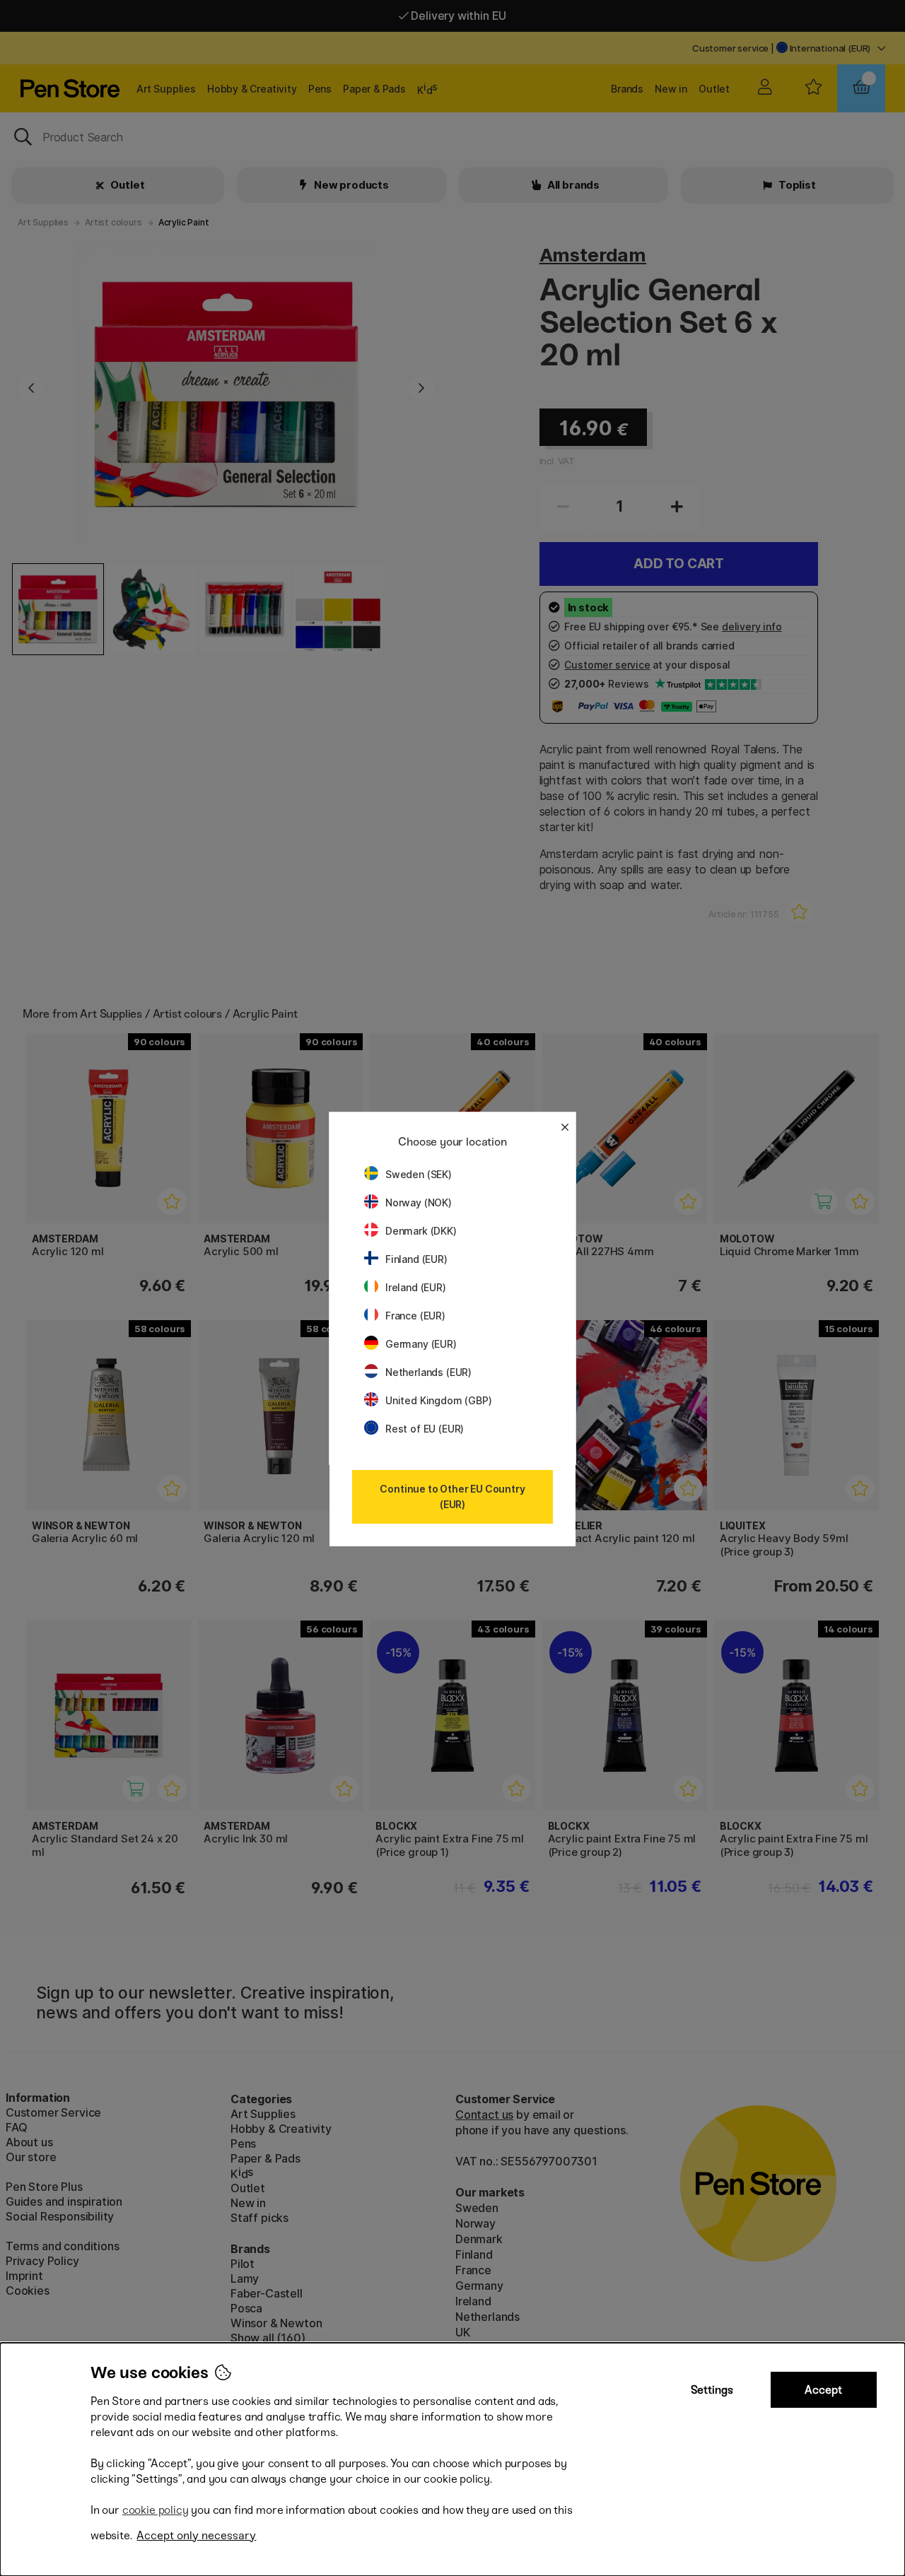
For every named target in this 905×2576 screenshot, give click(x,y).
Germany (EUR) (421, 1344)
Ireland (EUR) (416, 1287)
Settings (712, 2390)
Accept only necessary (196, 2535)
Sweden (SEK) (419, 1174)
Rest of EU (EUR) (425, 1429)
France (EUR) (415, 1316)
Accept (823, 2390)
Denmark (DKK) (421, 1231)
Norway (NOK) (419, 1202)
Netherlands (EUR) (428, 1372)
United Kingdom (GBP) (438, 1400)
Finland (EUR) (416, 1259)
